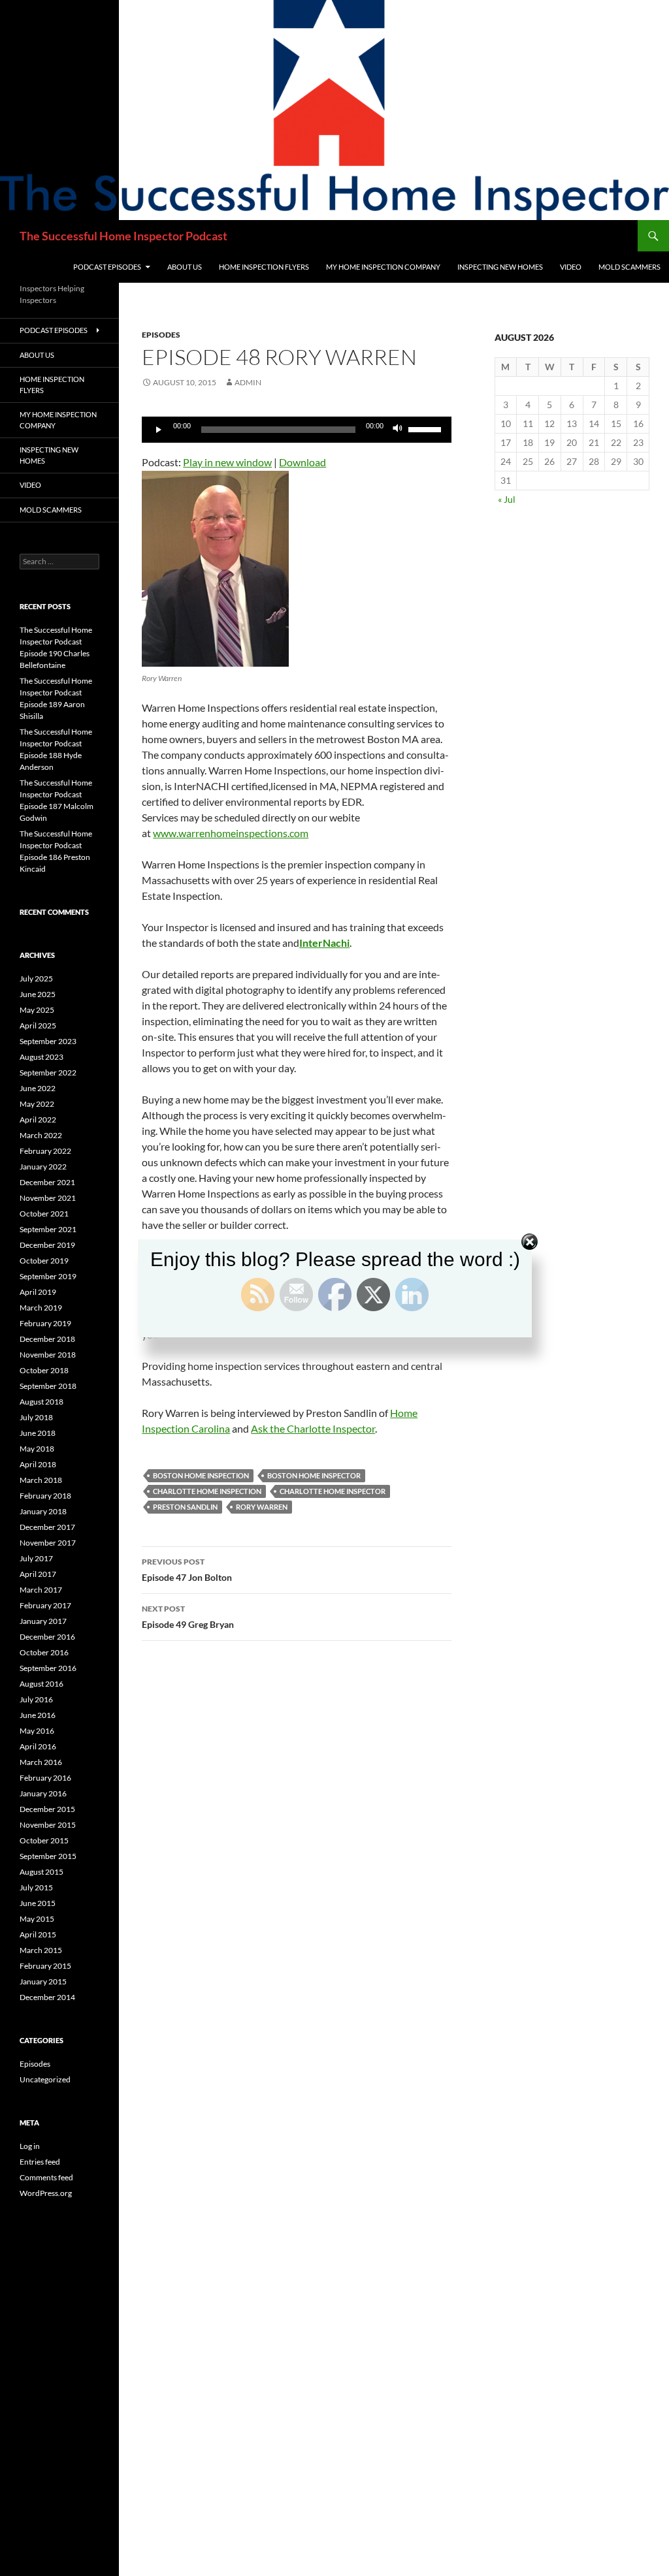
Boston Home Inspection (201, 1475)
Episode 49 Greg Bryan (188, 1617)
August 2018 (41, 1402)
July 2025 (36, 978)
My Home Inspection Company (383, 267)
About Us (185, 267)
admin (248, 382)
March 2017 (41, 1590)
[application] (297, 430)
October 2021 (44, 1214)
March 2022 (41, 1135)
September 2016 (48, 1668)
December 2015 (47, 1809)
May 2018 (37, 1449)
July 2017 (36, 1558)
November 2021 (48, 1198)
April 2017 (38, 1574)
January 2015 (43, 1981)
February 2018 (45, 1496)
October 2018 (44, 1370)
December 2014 (47, 1997)
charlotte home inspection (207, 1491)
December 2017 (47, 1527)
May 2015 (37, 1919)
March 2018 (41, 1480)
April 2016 (38, 1746)
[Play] (159, 430)
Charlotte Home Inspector (333, 1491)
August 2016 (41, 1684)
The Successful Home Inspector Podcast (123, 236)
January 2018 (43, 1511)
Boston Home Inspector (314, 1475)
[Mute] (398, 430)
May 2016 (37, 1731)
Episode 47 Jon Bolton (187, 1570)
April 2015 (38, 1934)
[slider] (427, 428)
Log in (30, 2146)
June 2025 (38, 994)
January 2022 (43, 1167)
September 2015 (48, 1856)
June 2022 (38, 1088)
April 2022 (38, 1120)
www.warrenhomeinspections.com (231, 833)
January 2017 (43, 1621)
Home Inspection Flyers (264, 267)
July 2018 (36, 1417)
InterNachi (324, 943)
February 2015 (45, 1966)
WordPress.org (46, 2193)
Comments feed (46, 2177)
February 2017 (45, 1605)
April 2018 (38, 1464)
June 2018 (38, 1433)
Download (302, 462)
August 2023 (41, 1057)
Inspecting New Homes (500, 267)
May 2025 (37, 1010)
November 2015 (48, 1825)
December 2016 (47, 1637)
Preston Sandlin (185, 1507)
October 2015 (44, 1840)
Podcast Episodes (107, 267)
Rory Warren (262, 1507)
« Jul (507, 499)
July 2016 (36, 1699)
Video (571, 267)
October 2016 (44, 1652)
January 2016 (43, 1793)
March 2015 (41, 1950)
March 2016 (41, 1762)
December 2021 (47, 1182)
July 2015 (36, 1887)
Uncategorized (45, 2079)
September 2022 (48, 1073)
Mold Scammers (629, 267)
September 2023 (48, 1041)
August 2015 (41, 1872)
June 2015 (38, 1903)
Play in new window (227, 462)
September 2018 (48, 1386)
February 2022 (45, 1151)
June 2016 (38, 1715)
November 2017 (48, 1543)
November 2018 (48, 1355)
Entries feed (40, 2162)
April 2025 (38, 1026)
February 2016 (45, 1778)
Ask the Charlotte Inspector (313, 1428)
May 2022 (37, 1104)
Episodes (161, 335)
